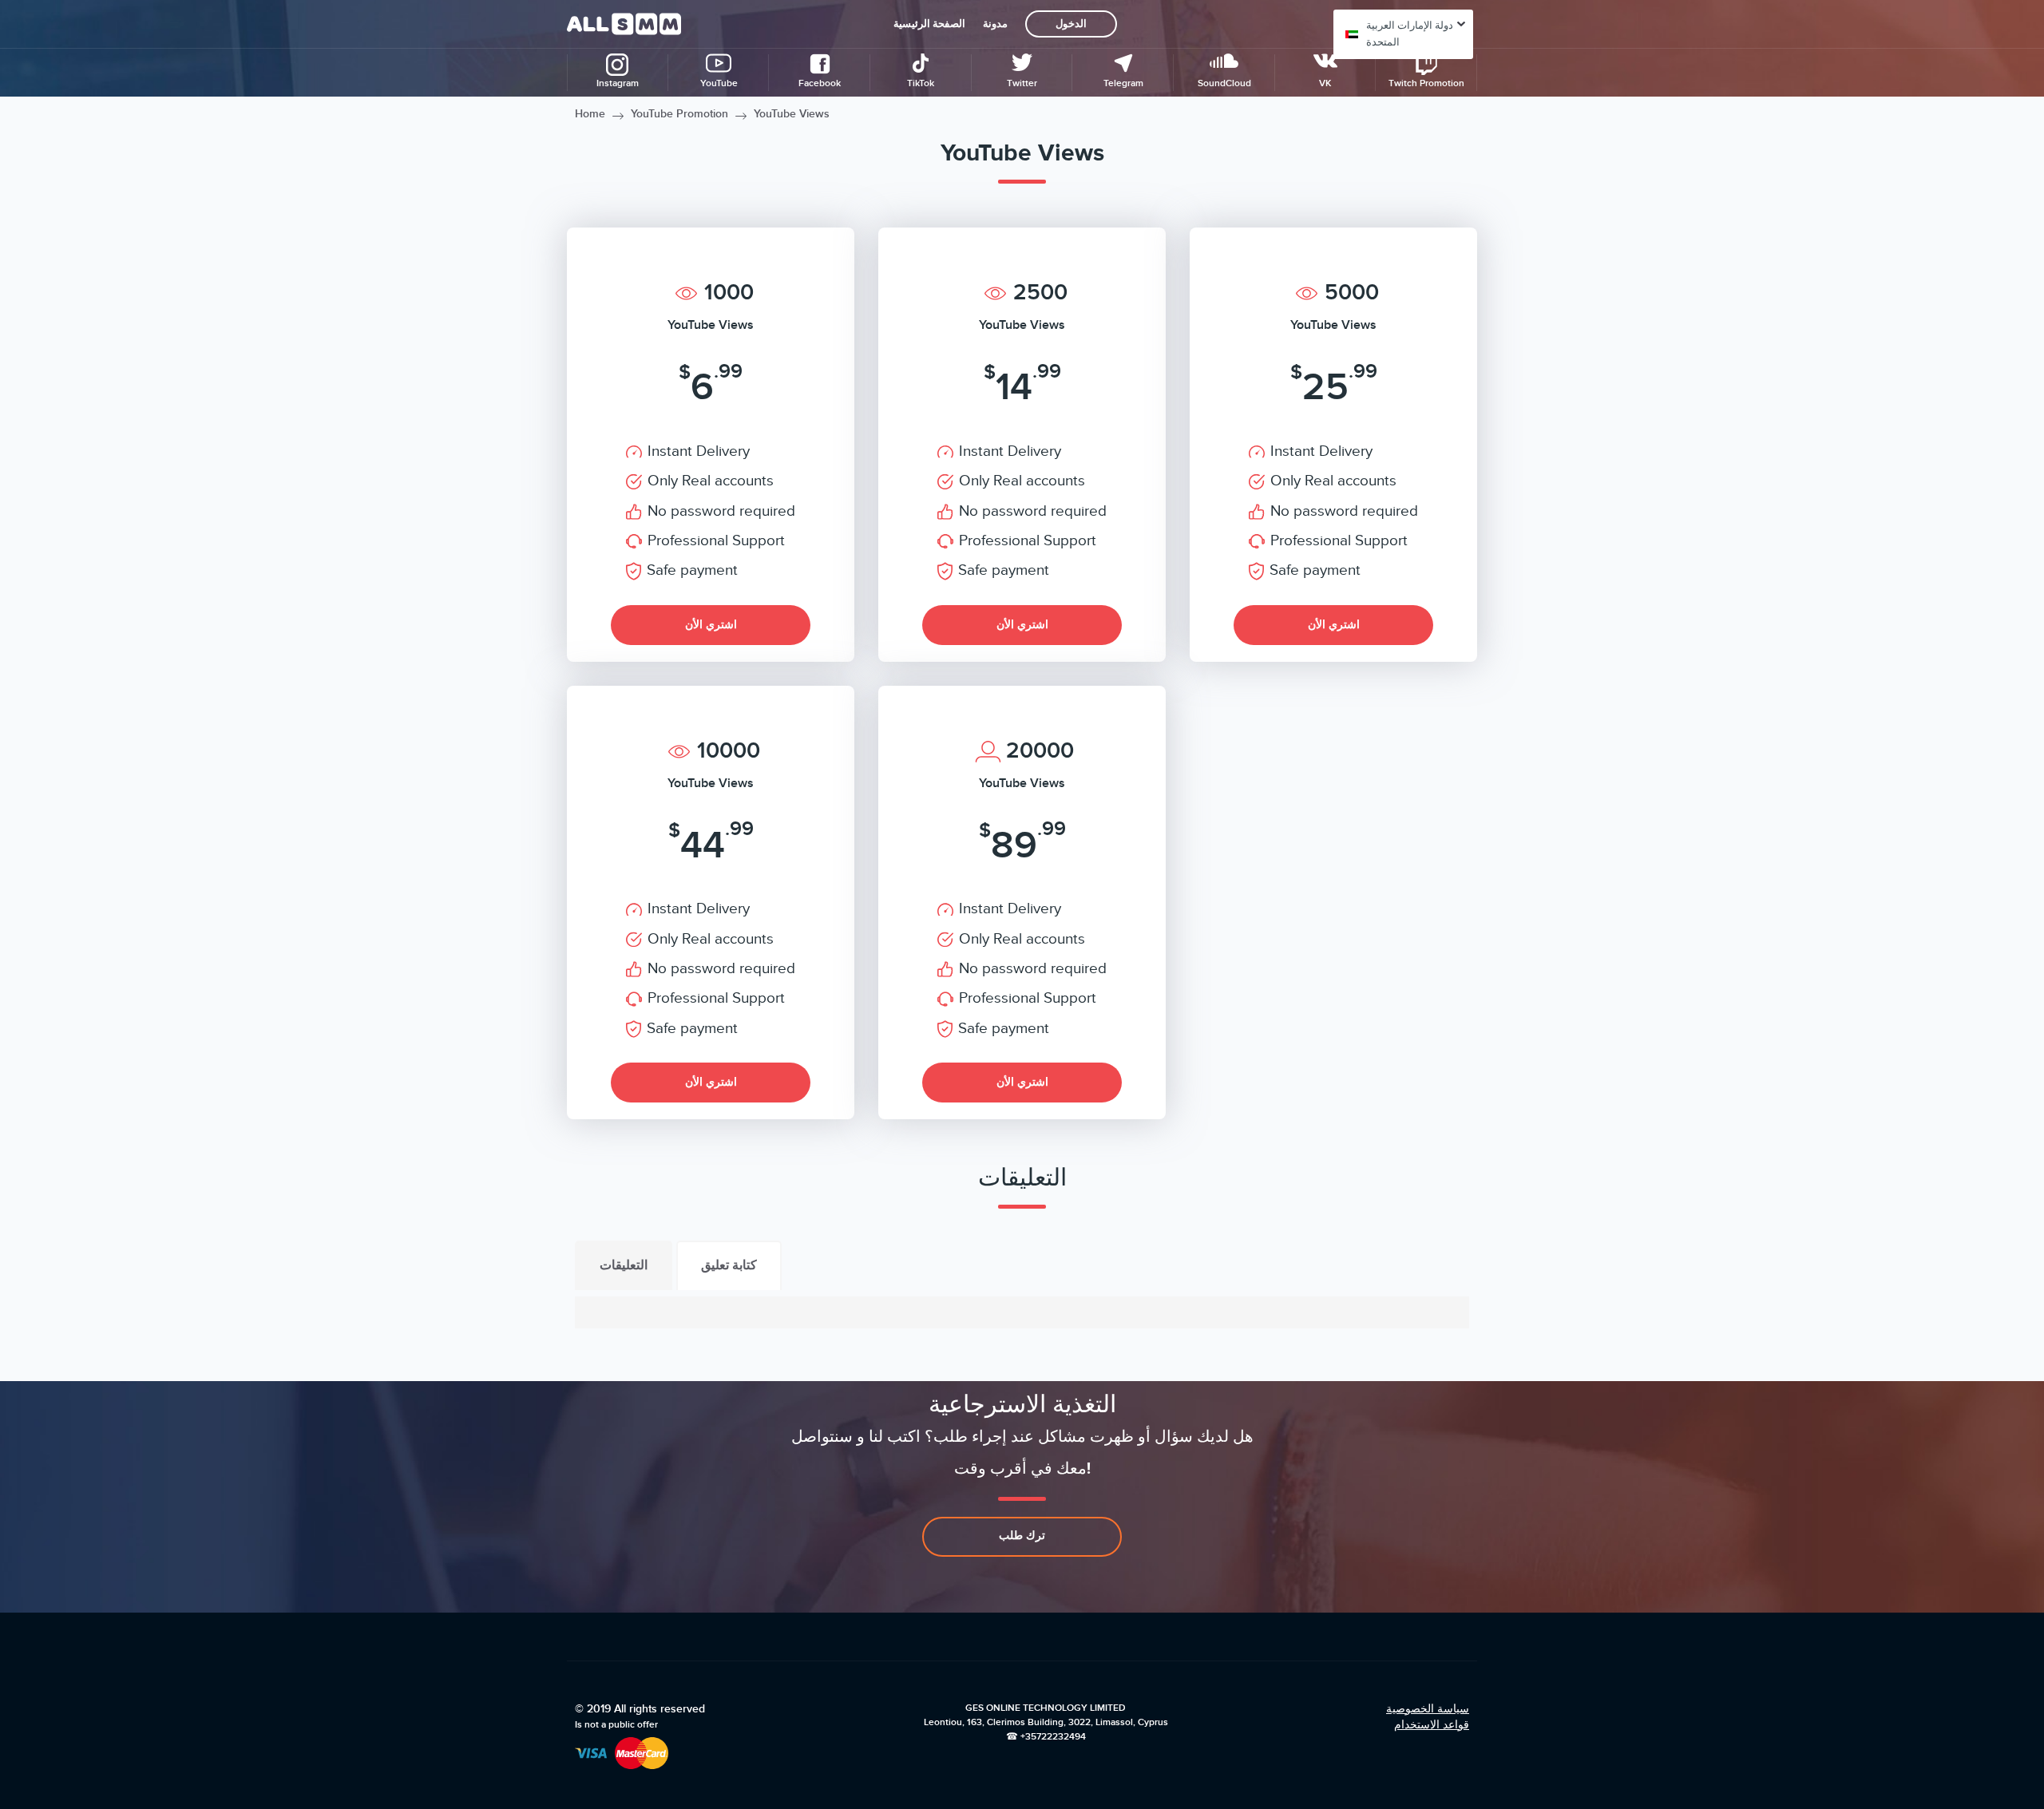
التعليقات (624, 1265)
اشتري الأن (711, 625)
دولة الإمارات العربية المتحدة (1410, 34)
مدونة (995, 24)
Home (590, 114)
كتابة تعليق (729, 1265)
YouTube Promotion (679, 114)
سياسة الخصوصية (1428, 1709)
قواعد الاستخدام (1432, 1725)
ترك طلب (1022, 1536)
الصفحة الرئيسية (929, 24)
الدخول (1071, 24)
